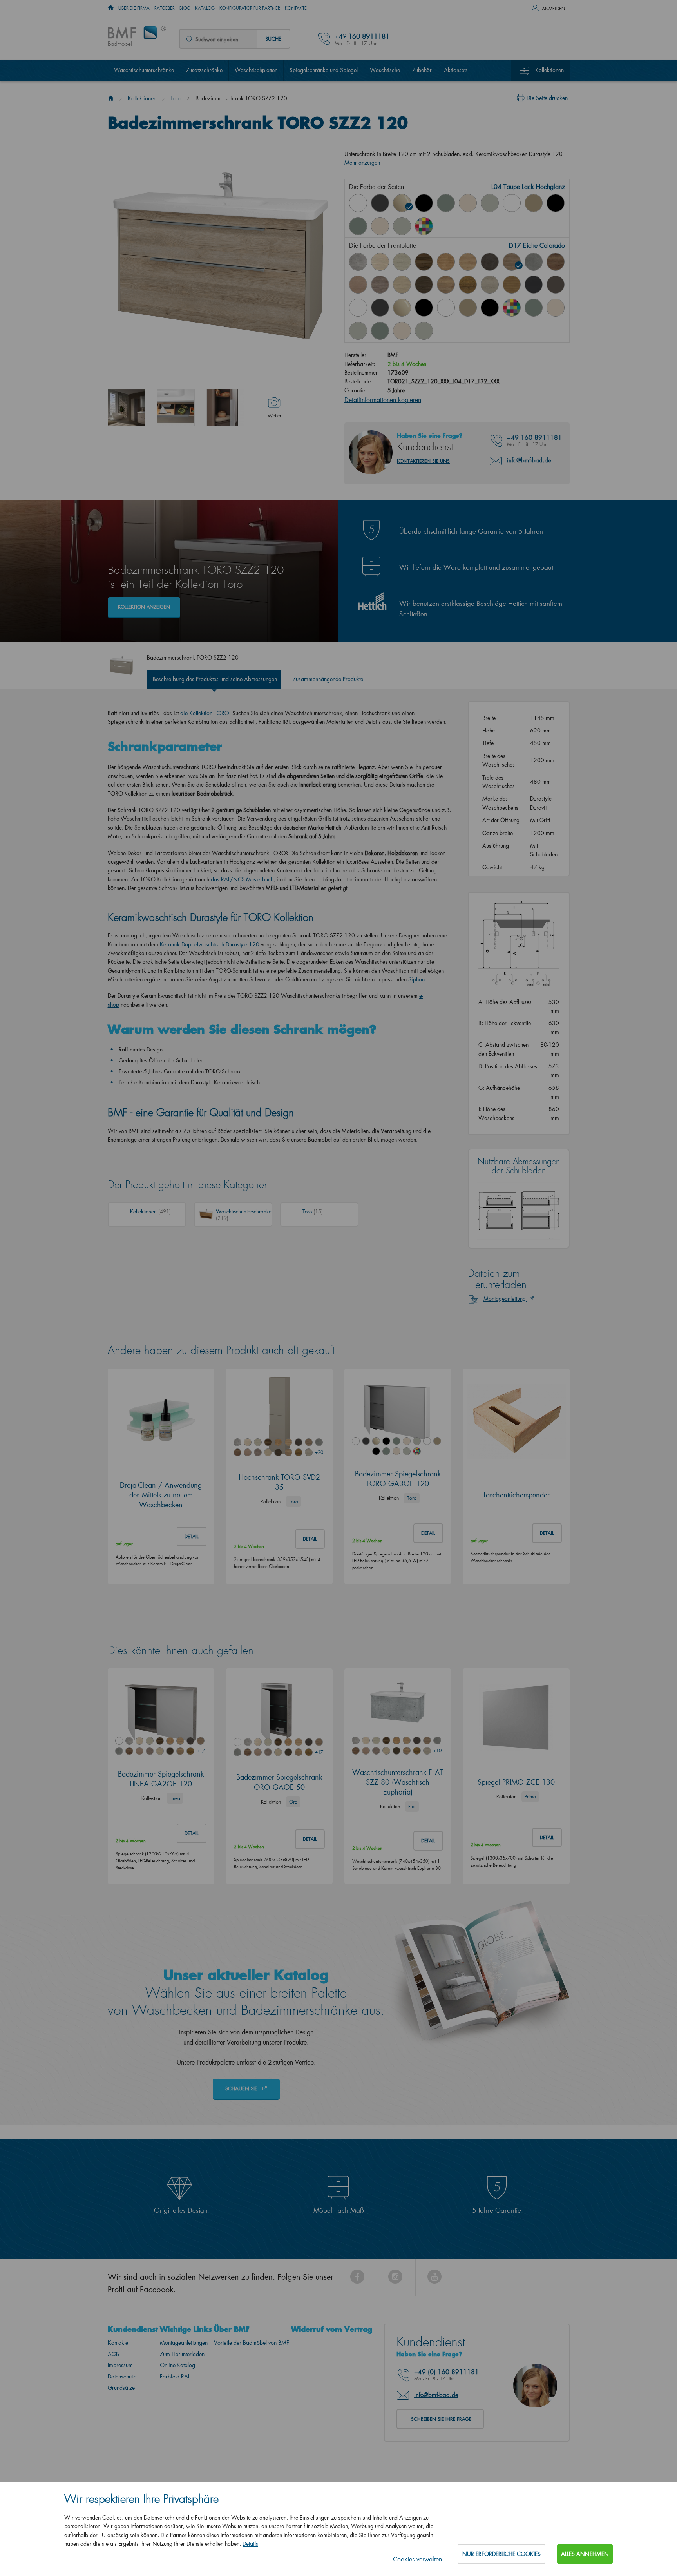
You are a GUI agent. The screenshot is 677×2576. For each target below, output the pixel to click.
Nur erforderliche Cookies (501, 2554)
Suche (273, 39)
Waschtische (385, 70)
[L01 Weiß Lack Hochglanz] (358, 203)
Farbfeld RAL (175, 2376)
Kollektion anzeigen (144, 607)
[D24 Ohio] (402, 285)
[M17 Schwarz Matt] (490, 308)
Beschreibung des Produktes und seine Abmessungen (215, 679)
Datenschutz (122, 2376)
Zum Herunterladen (182, 2354)
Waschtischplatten (256, 70)
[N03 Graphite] (534, 285)
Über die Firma (134, 8)
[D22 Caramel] (358, 285)
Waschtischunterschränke (144, 70)
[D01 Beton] (358, 262)
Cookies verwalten (417, 2559)
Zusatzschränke (204, 70)
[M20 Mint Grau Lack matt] (402, 226)
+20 (319, 1452)
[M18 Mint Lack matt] (358, 226)
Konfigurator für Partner (250, 8)
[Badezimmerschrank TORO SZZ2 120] (127, 408)
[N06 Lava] (556, 285)
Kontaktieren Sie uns (423, 461)
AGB (113, 2354)
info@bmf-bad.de (529, 460)
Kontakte (296, 8)
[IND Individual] (424, 226)
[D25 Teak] (424, 285)
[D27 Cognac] (468, 285)
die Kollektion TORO (205, 713)
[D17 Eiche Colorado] (512, 262)
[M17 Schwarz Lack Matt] (556, 203)
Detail (192, 1536)
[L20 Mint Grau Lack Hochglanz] (490, 203)
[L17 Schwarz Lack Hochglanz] (424, 203)
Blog (185, 8)
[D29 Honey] (512, 285)
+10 (437, 1750)
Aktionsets (456, 70)
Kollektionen (549, 70)
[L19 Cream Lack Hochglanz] (468, 203)
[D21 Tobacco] (556, 262)
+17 (201, 1751)
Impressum (120, 2365)
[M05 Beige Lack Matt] (534, 203)
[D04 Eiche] (380, 262)
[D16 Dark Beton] (490, 262)
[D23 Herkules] (380, 285)
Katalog (205, 8)
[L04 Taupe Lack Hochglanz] (402, 203)
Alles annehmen (585, 2554)
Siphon (416, 979)
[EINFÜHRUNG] (111, 8)
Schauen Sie (242, 2088)
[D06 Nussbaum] (424, 262)
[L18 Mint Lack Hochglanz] (446, 203)
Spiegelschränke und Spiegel (324, 70)
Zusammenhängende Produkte (328, 679)
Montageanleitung (505, 1299)
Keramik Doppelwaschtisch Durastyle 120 (210, 944)
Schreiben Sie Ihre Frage (441, 2419)
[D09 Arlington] (446, 262)
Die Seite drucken (547, 98)
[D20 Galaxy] (534, 262)
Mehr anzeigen (362, 162)
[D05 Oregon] (402, 262)
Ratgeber (165, 8)
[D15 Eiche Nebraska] (468, 262)
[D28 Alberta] (490, 285)
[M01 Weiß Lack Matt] (512, 203)
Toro (176, 98)
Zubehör (422, 70)
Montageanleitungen (184, 2343)
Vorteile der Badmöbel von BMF (252, 2343)
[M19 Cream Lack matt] (380, 226)
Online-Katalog (177, 2365)
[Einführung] (111, 98)
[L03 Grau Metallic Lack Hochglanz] (380, 203)
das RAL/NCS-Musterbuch (242, 879)
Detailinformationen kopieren (383, 400)
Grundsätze (121, 2388)
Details (250, 2544)
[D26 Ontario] (446, 285)
